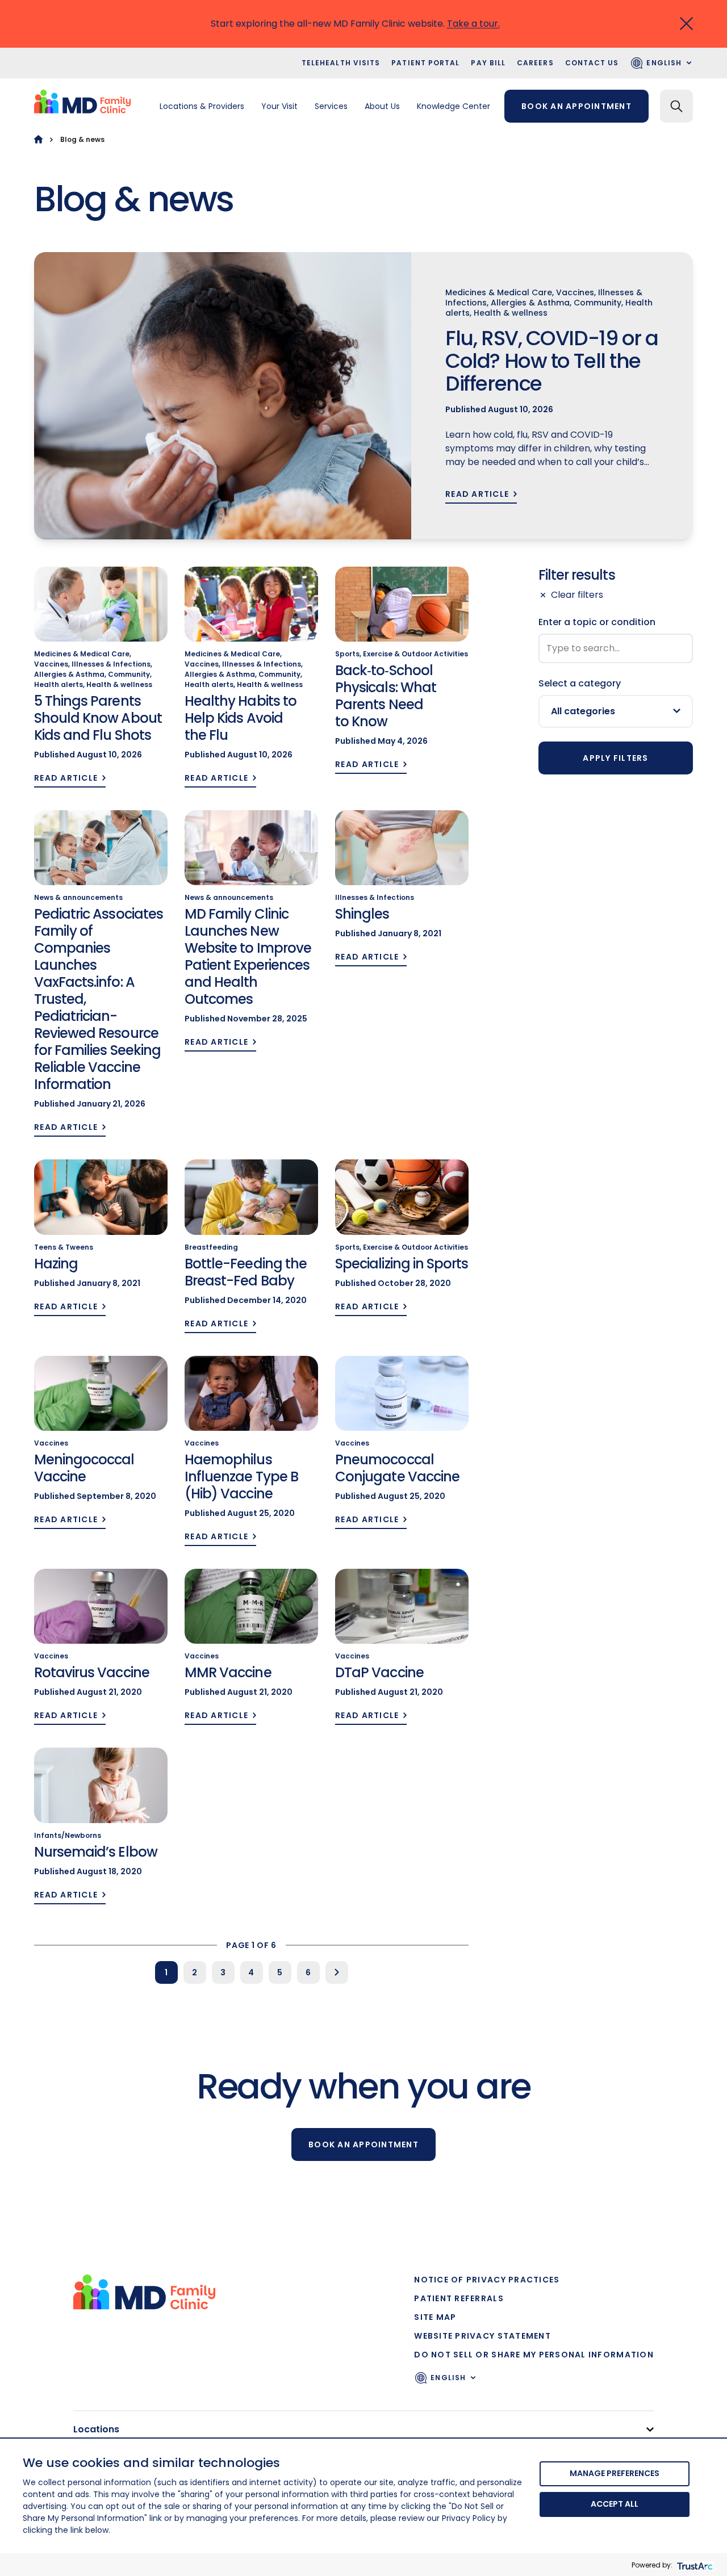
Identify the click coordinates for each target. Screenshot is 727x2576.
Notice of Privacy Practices (487, 2280)
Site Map (435, 2317)
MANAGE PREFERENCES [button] (615, 2473)
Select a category (580, 683)
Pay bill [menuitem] (488, 63)
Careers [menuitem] (535, 63)
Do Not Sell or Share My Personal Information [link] (534, 2355)
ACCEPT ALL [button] (615, 2504)
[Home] (38, 139)
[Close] (686, 24)
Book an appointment (576, 106)
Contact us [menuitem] (592, 63)
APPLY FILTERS (615, 758)
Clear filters (577, 595)
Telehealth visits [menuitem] (341, 63)
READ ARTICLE (477, 494)
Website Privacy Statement (482, 2336)
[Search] (676, 106)
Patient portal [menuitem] (425, 63)
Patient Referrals (459, 2298)
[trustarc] (694, 2565)
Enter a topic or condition (597, 622)
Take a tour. (473, 24)
